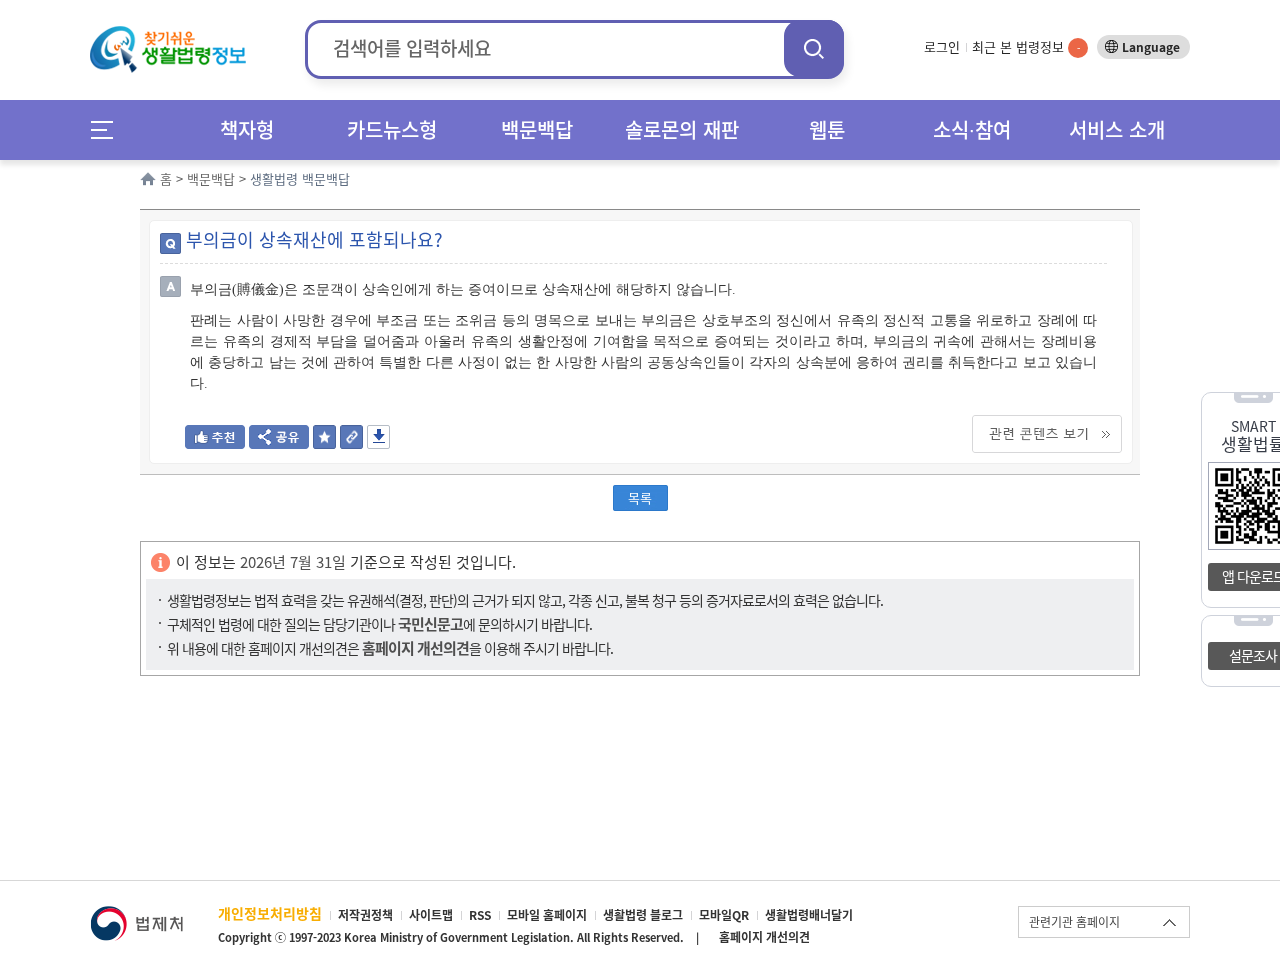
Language (1151, 47)
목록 (640, 497)
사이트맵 (431, 915)
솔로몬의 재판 (682, 129)
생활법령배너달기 (809, 915)
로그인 (942, 46)
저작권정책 (365, 915)
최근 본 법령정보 (1026, 46)
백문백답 (537, 129)
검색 (814, 48)
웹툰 (827, 129)
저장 (378, 437)
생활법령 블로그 (643, 915)
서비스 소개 (1117, 129)
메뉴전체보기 (108, 129)
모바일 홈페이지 (547, 915)
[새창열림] (136, 915)
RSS (480, 915)
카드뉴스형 (392, 129)
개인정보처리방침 (270, 913)
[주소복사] (351, 442)
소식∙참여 (972, 129)
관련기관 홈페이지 (1074, 922)
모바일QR (724, 915)
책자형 (247, 129)
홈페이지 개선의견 (764, 937)
